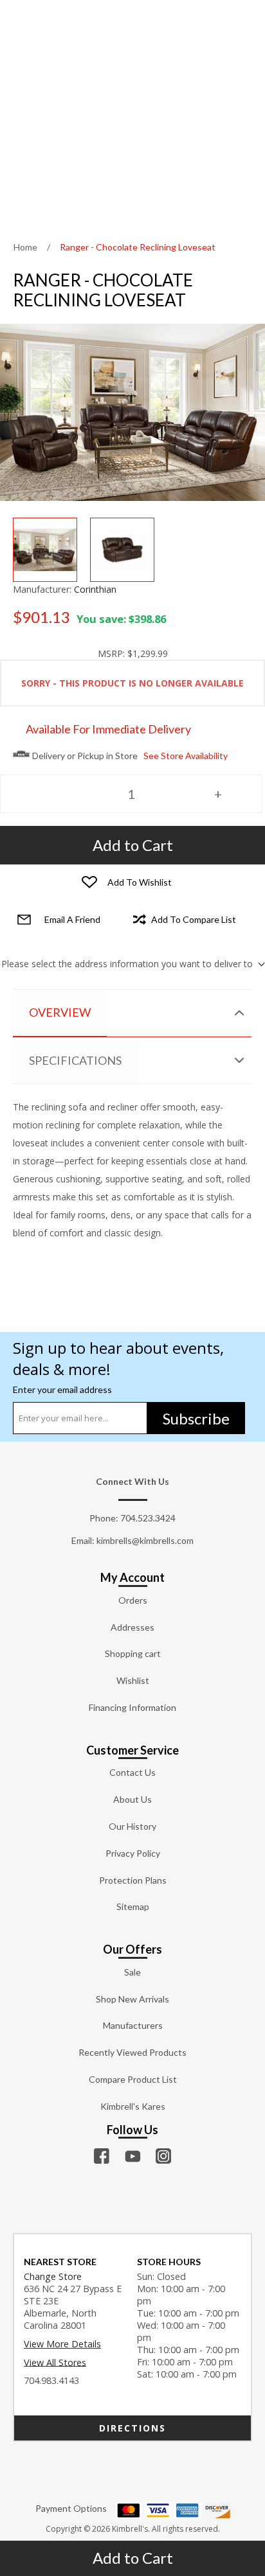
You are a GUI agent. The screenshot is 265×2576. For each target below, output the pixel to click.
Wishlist (133, 1680)
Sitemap (133, 1906)
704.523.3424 (148, 1518)
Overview (60, 1012)
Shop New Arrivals (132, 1999)
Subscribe (196, 1418)
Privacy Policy (133, 1853)
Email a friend (72, 919)
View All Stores (55, 2362)
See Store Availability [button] (186, 756)
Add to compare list (194, 919)
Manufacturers (133, 2025)
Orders (133, 1600)
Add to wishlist (140, 882)
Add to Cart (133, 2558)
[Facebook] (102, 2156)
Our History (132, 1826)
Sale (132, 1972)
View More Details (62, 2344)
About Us (132, 1799)
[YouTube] (132, 2156)
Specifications (75, 1060)
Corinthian (95, 589)
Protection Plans (133, 1880)
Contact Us (132, 1772)
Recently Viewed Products (132, 2052)
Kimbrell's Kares (133, 2106)
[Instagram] (163, 2156)
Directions (132, 2428)
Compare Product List (133, 2079)
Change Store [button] (53, 2276)
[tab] (132, 1013)
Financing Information (132, 1707)
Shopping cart (133, 1653)
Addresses (132, 1627)
